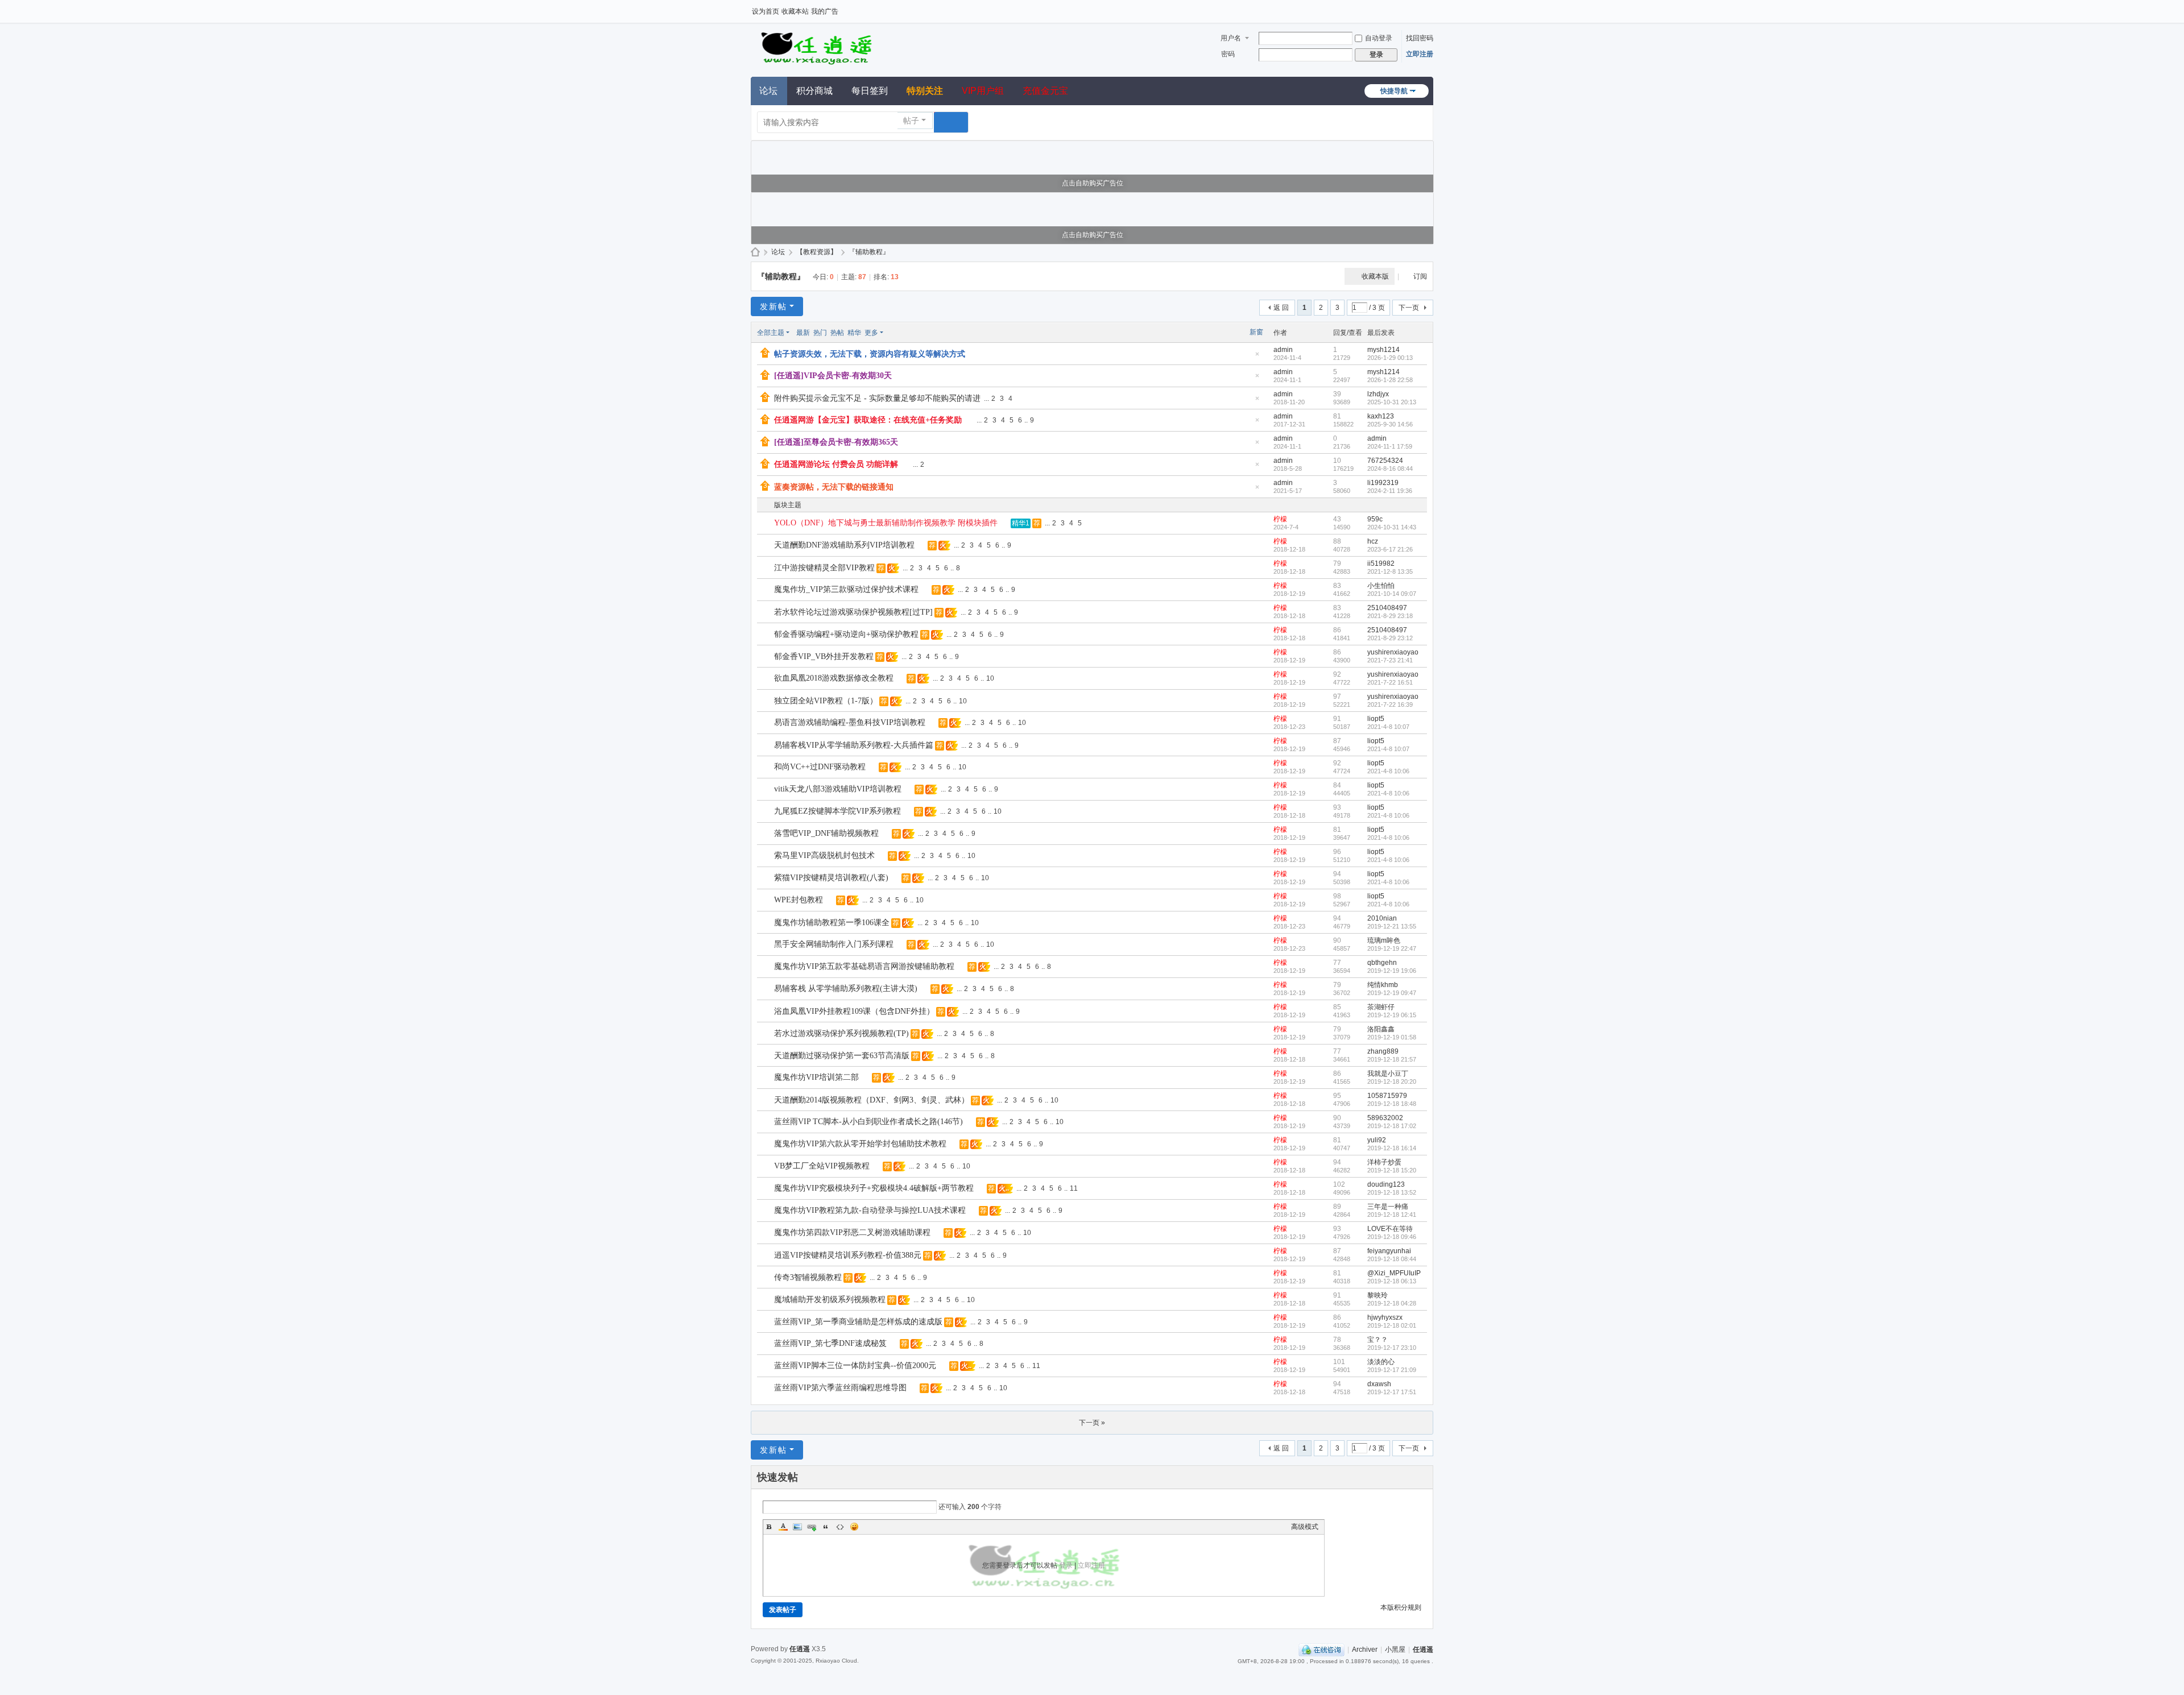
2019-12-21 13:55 (1392, 926)
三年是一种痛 (1388, 1207)
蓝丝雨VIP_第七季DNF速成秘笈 (830, 1343)
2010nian (1382, 918)
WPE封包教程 (799, 900)
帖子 (911, 121)
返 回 (1281, 308)
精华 (854, 333)
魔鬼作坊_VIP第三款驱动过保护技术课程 (846, 589)
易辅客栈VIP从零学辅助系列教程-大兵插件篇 (854, 745)
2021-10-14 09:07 (1392, 594)
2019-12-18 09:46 (1392, 1237)
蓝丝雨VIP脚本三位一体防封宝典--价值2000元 (855, 1365)
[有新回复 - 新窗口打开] (766, 524)
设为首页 (766, 11)
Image (797, 1527)
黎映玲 (1378, 1295)
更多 (871, 333)
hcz (1373, 541)
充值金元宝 (1045, 91)
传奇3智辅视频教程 (808, 1277)
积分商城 (814, 91)
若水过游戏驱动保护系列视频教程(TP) (841, 1033)
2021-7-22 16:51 (1390, 682)
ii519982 (1381, 563)
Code (840, 1527)
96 (1337, 852)
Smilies (854, 1527)
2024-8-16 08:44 (1390, 469)
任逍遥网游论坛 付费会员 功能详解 (836, 464)
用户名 (1231, 38)
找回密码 (1420, 38)
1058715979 (1387, 1096)
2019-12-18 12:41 (1392, 1215)
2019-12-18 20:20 (1392, 1081)
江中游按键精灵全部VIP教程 (824, 568)
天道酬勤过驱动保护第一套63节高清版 (842, 1056)
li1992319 (1383, 483)
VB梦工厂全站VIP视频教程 (822, 1166)
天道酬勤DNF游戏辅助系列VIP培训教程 (844, 545)
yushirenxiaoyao (1393, 652)
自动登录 (1379, 38)
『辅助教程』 (869, 252)
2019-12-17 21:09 (1392, 1370)
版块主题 (788, 505)
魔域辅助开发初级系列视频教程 (830, 1300)
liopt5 (1376, 719)
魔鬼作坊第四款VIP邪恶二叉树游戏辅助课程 (852, 1232)
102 (1339, 1184)
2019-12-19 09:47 (1392, 993)
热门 (820, 333)
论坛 (768, 91)
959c (1375, 519)
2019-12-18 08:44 (1392, 1259)
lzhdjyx (1378, 394)
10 (1337, 461)
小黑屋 (1395, 1650)
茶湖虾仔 (1381, 1007)
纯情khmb (1383, 985)
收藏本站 (795, 11)
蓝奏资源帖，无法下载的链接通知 (834, 487)
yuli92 (1377, 1140)
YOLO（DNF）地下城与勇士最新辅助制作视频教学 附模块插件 (886, 523)
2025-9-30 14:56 (1390, 424)
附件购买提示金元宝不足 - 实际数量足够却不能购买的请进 (877, 398)
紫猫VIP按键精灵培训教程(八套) (831, 878)
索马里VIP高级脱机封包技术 (824, 855)
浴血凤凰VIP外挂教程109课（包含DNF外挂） (854, 1011)
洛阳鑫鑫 (1381, 1029)
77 (1337, 963)
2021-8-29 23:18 (1390, 616)
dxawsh (1379, 1384)
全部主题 (771, 333)
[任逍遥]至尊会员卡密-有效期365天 (836, 442)
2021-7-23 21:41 (1390, 660)
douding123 (1386, 1184)
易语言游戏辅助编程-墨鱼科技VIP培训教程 (850, 722)
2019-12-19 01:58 (1392, 1037)
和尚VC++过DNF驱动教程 (820, 767)
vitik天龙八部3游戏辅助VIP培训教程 (838, 789)
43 (1337, 519)
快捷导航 (1394, 91)
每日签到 (870, 91)
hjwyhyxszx (1385, 1317)
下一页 (1409, 308)
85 (1337, 1007)
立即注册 (1420, 54)
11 (1074, 1188)
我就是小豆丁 (1388, 1074)
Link (812, 1527)
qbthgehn (1382, 963)
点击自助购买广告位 (1093, 183)
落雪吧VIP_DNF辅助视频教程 (826, 833)
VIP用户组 (983, 91)
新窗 (1256, 332)
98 (1337, 896)
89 (1337, 1207)
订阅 (1420, 276)
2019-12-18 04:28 (1392, 1303)
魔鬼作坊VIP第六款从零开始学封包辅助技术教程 (860, 1144)
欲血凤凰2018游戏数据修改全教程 (834, 678)
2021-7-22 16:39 (1390, 704)
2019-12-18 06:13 (1392, 1281)
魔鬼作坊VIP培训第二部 (816, 1077)
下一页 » (1092, 1423)
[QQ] (1321, 1650)
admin (1283, 350)
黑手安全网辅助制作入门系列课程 (834, 944)
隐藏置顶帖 (1257, 357)
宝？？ (1378, 1340)
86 (1337, 630)
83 (1337, 586)
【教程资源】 (817, 252)
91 (1337, 719)
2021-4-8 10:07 (1388, 727)
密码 (1228, 54)
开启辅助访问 (1430, 8)
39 (1337, 394)
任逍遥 (755, 252)
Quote (826, 1527)
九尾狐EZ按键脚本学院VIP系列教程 (837, 811)
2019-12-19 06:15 (1392, 1015)
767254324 (1385, 461)
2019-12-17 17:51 (1392, 1392)
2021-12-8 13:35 (1390, 571)
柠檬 (1280, 519)
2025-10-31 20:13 (1392, 402)
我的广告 (825, 11)
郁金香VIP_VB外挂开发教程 (824, 656)
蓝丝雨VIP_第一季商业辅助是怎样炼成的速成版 (858, 1322)
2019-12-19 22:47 (1392, 948)
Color (783, 1527)
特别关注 (925, 91)
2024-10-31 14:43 (1392, 527)
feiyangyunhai (1389, 1251)
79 (1337, 563)
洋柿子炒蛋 (1384, 1162)
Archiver (1365, 1650)
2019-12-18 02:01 (1392, 1325)
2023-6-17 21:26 (1390, 549)
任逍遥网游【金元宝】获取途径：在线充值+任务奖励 (868, 420)
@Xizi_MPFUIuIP (1394, 1273)
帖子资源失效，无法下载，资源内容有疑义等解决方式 (870, 354)
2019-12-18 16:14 (1392, 1148)
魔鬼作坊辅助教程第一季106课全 (832, 923)
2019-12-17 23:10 (1392, 1348)
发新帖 (773, 306)
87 (1337, 741)
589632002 (1385, 1118)
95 (1337, 1096)
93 (1337, 807)
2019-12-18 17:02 (1392, 1126)
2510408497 (1387, 608)
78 (1337, 1340)
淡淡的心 (1381, 1362)
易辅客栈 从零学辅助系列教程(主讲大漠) (846, 989)
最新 (803, 333)
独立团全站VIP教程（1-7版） (826, 701)
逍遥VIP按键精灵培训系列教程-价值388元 (848, 1255)
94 (1337, 874)
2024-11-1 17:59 (1390, 446)
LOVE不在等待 (1390, 1229)
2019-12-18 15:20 (1392, 1170)
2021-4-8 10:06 (1388, 771)
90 (1337, 940)
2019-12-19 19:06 (1392, 971)
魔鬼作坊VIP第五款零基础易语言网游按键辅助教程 (864, 966)
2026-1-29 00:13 (1390, 358)
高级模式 (1305, 1527)
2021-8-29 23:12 (1390, 638)
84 (1337, 785)
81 (1337, 416)
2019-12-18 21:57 (1392, 1059)
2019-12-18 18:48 (1392, 1104)
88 (1337, 541)
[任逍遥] (816, 47)
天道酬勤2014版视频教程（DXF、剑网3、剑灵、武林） (872, 1100)
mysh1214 (1383, 350)
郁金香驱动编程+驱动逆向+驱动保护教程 (846, 634)
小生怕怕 (1381, 586)
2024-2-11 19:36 (1390, 491)
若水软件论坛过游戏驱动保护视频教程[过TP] (853, 612)
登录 (1066, 1565)
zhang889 (1383, 1051)
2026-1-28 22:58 (1390, 380)
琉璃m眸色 (1384, 940)
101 (1339, 1362)
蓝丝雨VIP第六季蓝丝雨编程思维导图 (840, 1388)
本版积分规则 (1401, 1607)
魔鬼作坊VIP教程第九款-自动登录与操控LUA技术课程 (870, 1210)
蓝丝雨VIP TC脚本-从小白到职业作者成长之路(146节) (868, 1122)
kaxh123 (1381, 416)
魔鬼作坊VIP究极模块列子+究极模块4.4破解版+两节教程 (874, 1188)
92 (1337, 674)
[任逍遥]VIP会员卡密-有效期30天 (833, 376)
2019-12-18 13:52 (1392, 1192)
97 (1337, 697)
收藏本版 (1375, 276)
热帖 (837, 333)
